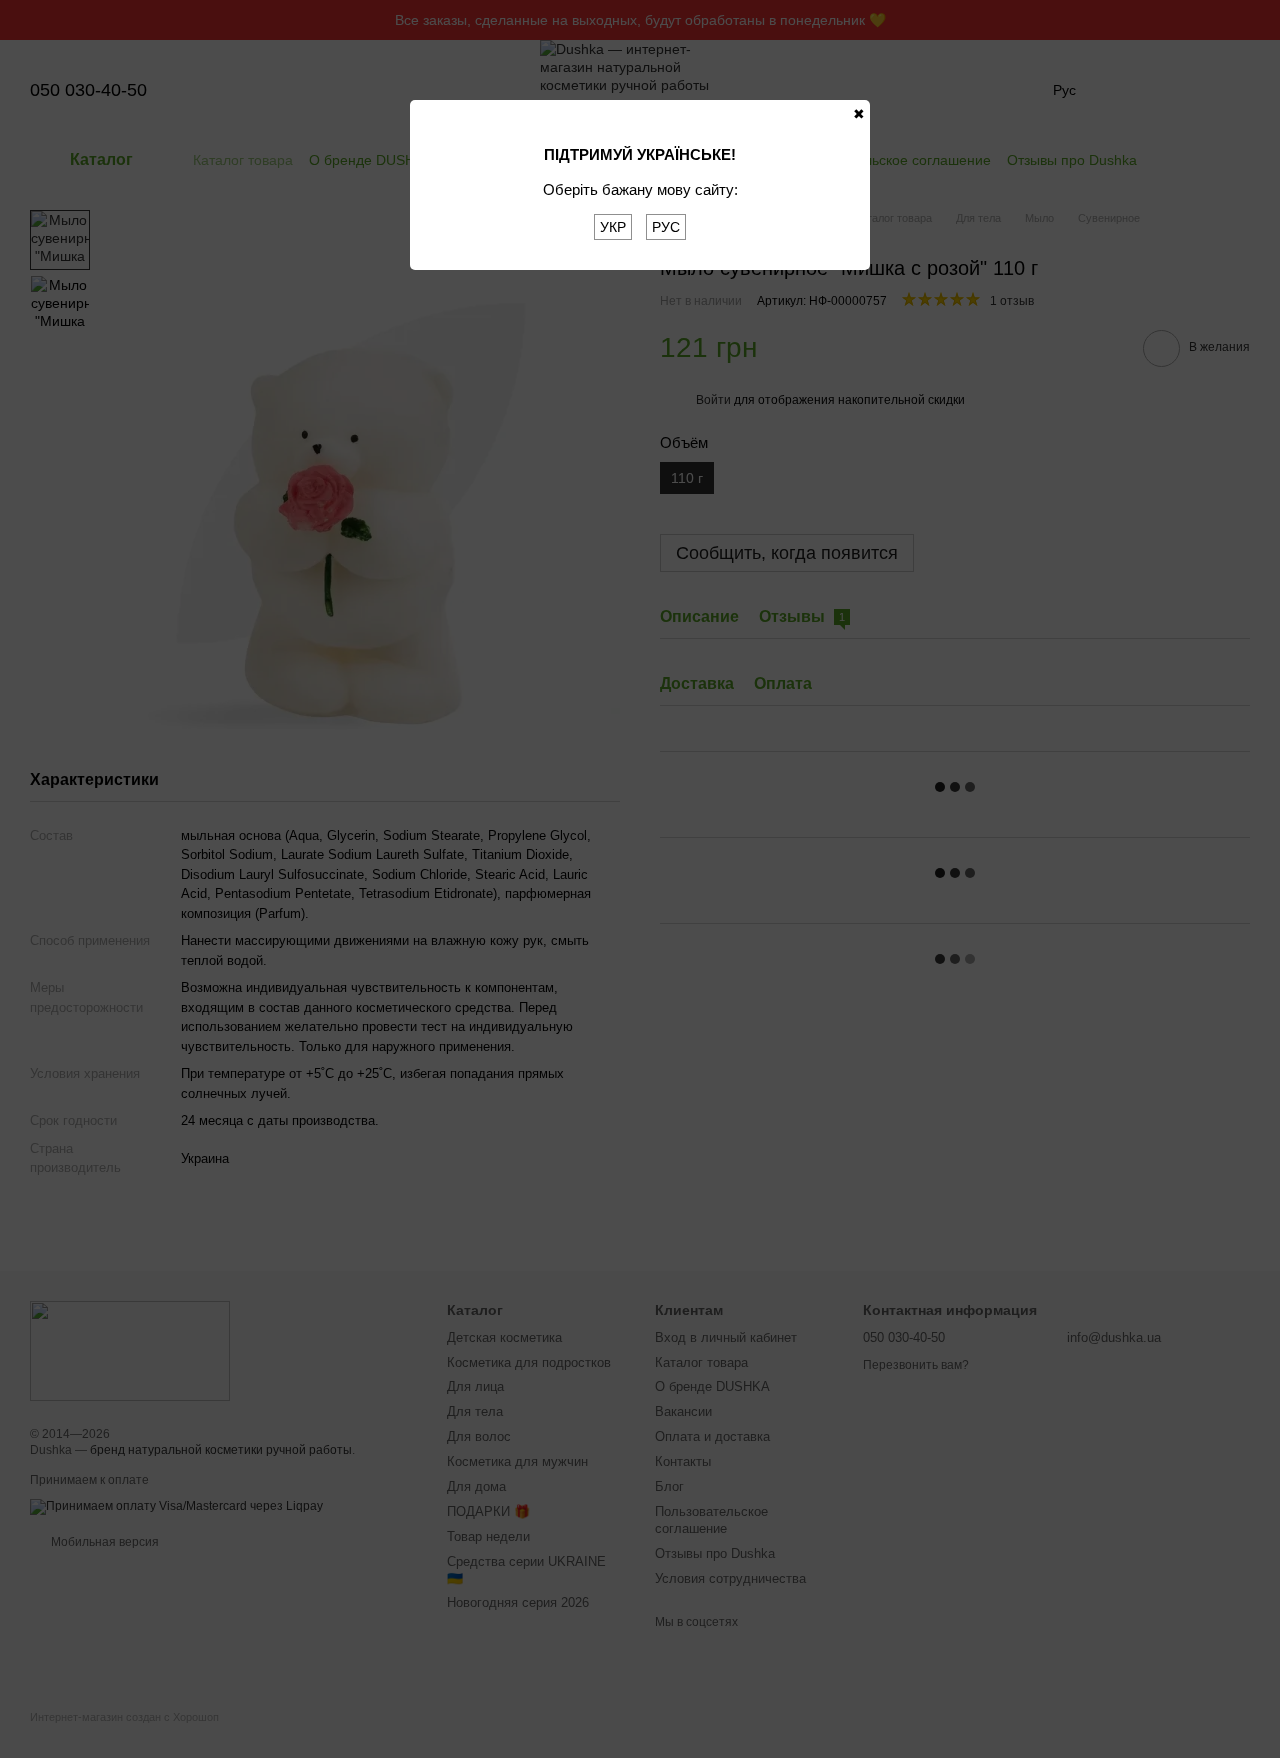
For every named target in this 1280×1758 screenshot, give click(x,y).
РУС (666, 227)
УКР (613, 227)
